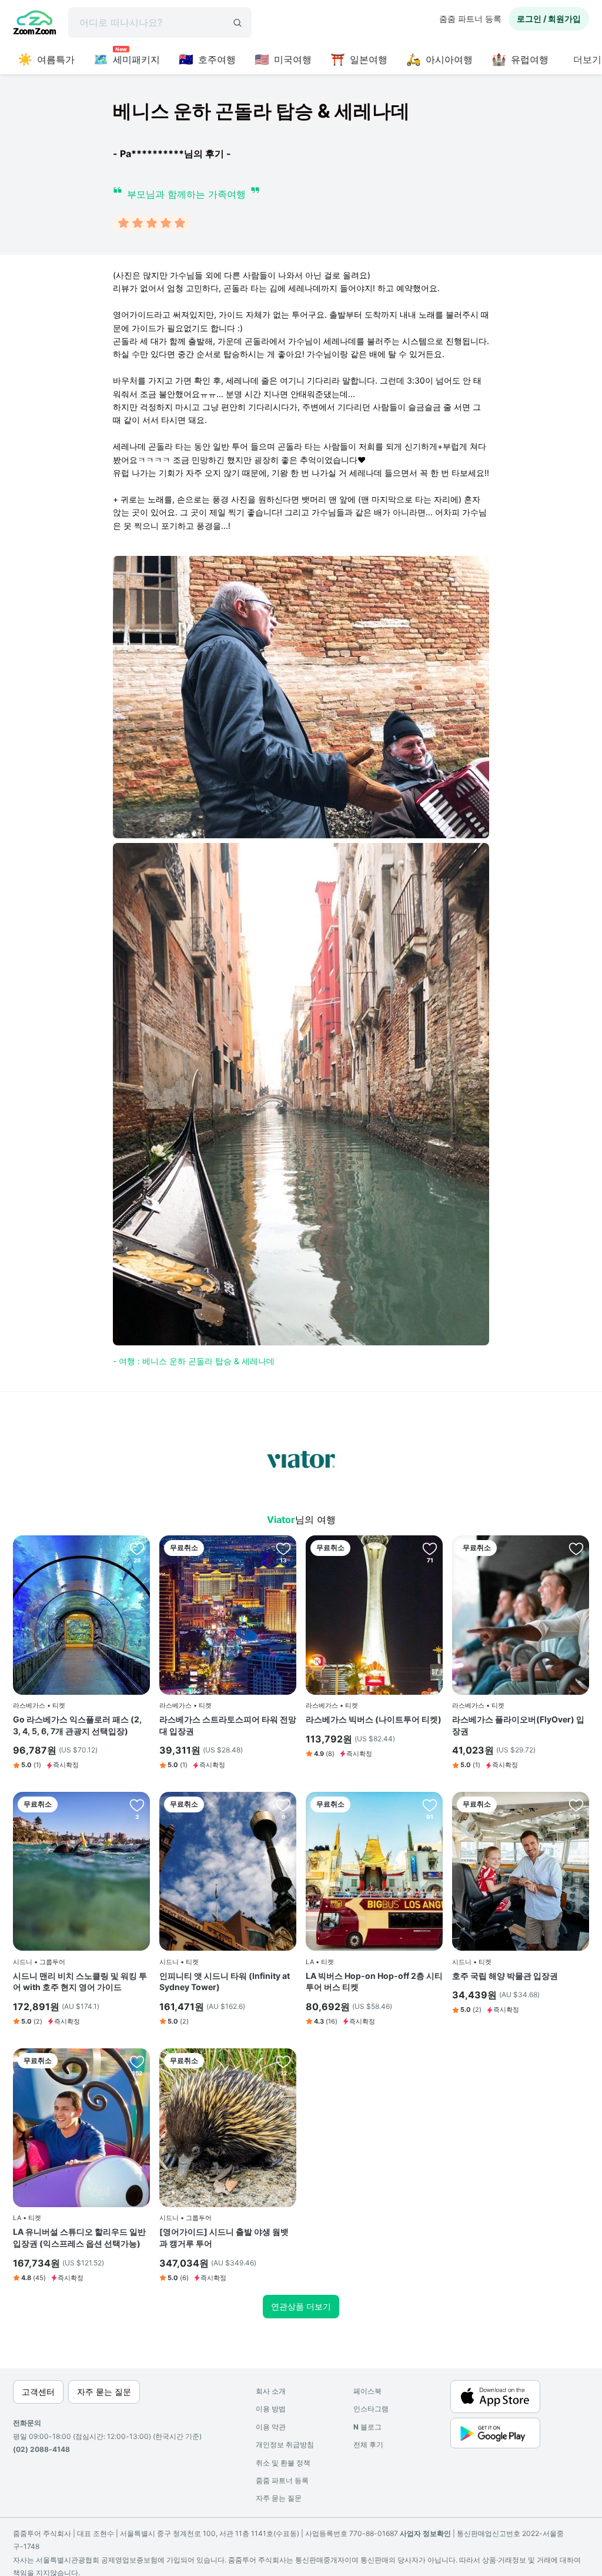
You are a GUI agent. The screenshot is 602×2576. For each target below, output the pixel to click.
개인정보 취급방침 (285, 2445)
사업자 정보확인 (425, 2533)
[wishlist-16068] (283, 2061)
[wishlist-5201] (430, 1805)
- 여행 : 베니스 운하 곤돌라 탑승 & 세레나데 (194, 1361)
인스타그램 (371, 2409)
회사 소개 (271, 2391)
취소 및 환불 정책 (283, 2463)
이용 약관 (271, 2427)
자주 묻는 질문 (279, 2498)
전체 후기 (368, 2445)
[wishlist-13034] (576, 1805)
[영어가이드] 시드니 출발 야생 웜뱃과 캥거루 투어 (224, 2237)
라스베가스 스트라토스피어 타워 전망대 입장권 (228, 1725)
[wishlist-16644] (576, 1548)
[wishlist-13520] (283, 1805)
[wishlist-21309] (137, 1805)
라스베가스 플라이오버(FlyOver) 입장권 (518, 1725)
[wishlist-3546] (137, 1548)
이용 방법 (271, 2409)
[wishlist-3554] (430, 1548)
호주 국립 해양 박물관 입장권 (505, 1976)
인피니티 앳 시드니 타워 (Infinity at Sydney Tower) (225, 1982)
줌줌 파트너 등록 (470, 19)
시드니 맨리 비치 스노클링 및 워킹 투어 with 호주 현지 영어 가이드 (80, 1982)
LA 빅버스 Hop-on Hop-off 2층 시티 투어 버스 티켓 (374, 1982)
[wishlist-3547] (283, 1548)
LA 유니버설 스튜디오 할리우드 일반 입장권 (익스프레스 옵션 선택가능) (79, 2237)
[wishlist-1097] (137, 2061)
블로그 (367, 2427)
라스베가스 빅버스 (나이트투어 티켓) (374, 1719)
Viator (281, 1519)
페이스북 (367, 2391)
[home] (35, 24)
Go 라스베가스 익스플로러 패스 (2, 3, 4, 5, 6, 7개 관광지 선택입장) (77, 1725)
